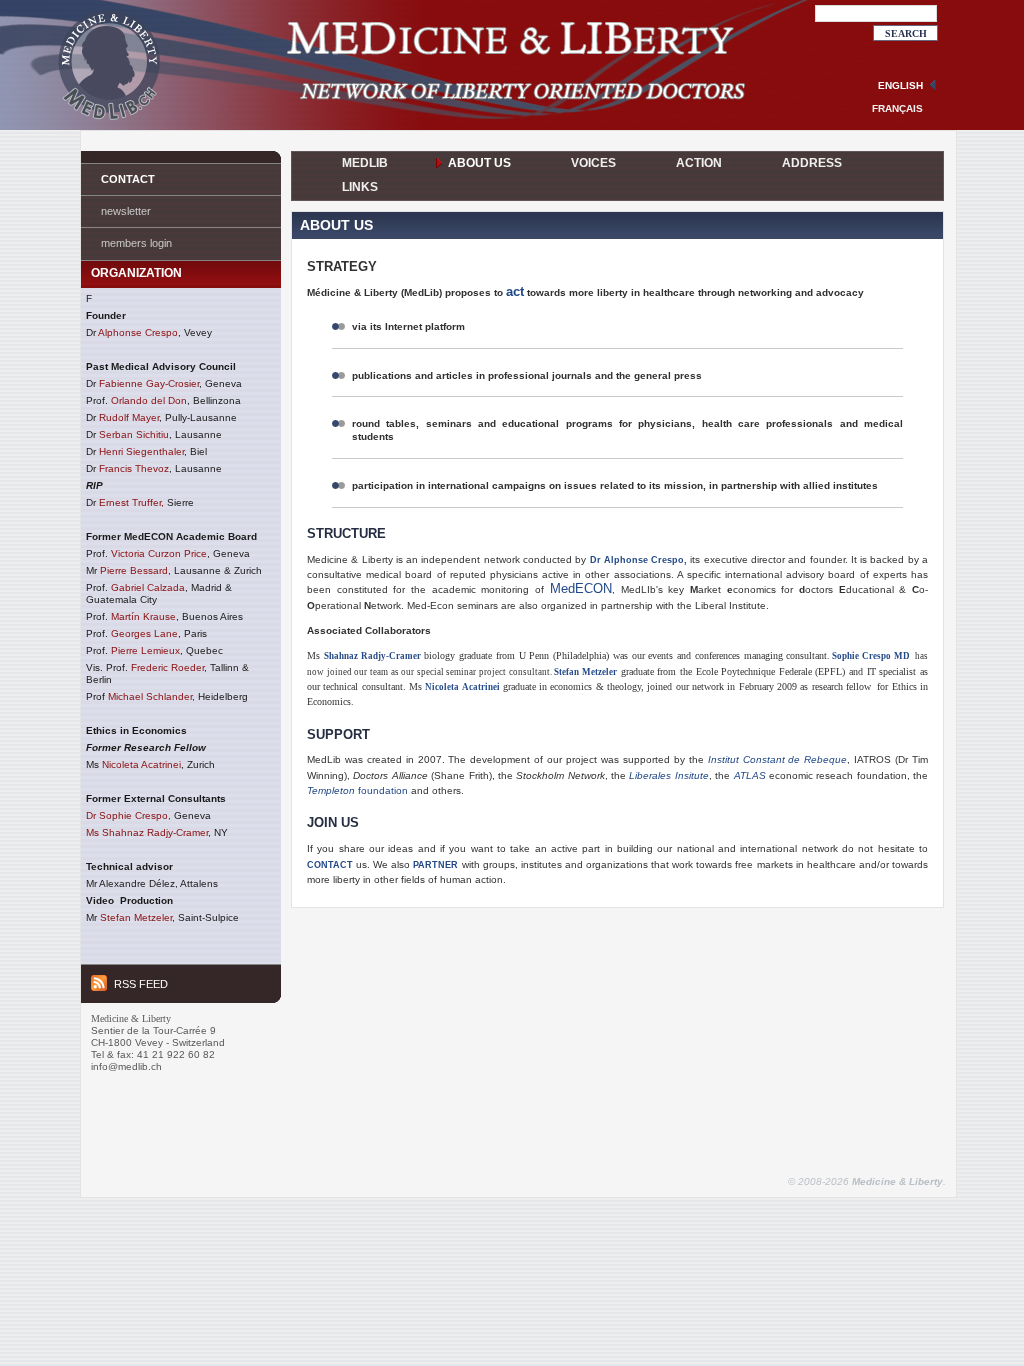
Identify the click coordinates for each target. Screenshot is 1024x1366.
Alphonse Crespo (138, 332)
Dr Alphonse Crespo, (639, 560)
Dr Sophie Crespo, (128, 815)
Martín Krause (143, 616)
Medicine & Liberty (897, 1181)
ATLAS (750, 775)
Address (812, 163)
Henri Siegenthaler (141, 451)
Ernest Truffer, (131, 502)
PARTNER (435, 865)
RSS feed (141, 984)
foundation (357, 790)
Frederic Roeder (167, 667)
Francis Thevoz (134, 468)
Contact (128, 179)
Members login (136, 243)
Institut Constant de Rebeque (778, 759)
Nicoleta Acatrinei (141, 764)
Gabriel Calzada (148, 587)
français (897, 108)
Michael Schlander (150, 696)
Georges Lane (144, 633)
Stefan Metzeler (136, 917)
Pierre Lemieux (145, 650)
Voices (593, 163)
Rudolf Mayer (129, 417)
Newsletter (126, 211)
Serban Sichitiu (134, 434)
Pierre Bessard (134, 570)
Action (699, 163)
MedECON (581, 588)
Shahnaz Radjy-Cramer (372, 656)
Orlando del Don (149, 400)
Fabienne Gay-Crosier (149, 383)
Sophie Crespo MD (871, 656)
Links (360, 187)
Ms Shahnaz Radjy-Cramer (147, 832)
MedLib (365, 163)
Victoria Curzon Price (159, 553)
